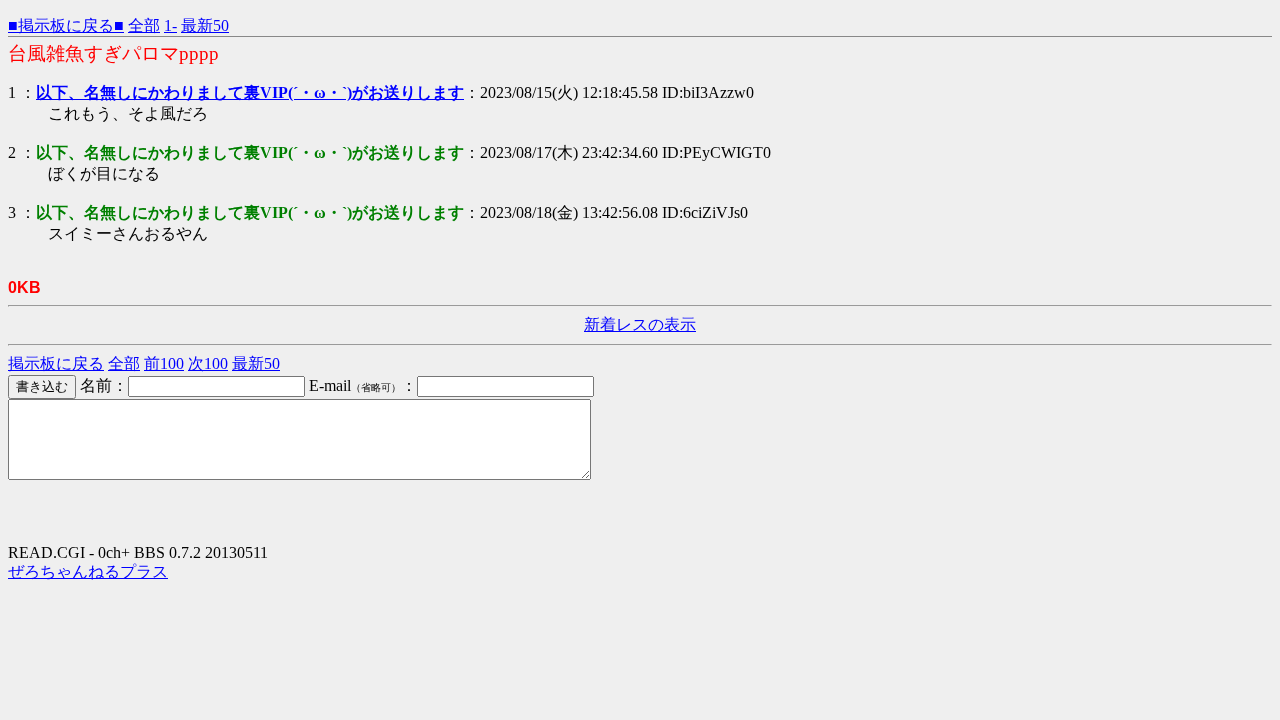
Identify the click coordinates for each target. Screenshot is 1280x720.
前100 (164, 363)
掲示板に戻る (56, 363)
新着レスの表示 (640, 324)
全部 (144, 25)
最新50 (205, 25)
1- (170, 25)
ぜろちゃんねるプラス (88, 571)
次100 (208, 363)
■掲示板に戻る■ (66, 25)
